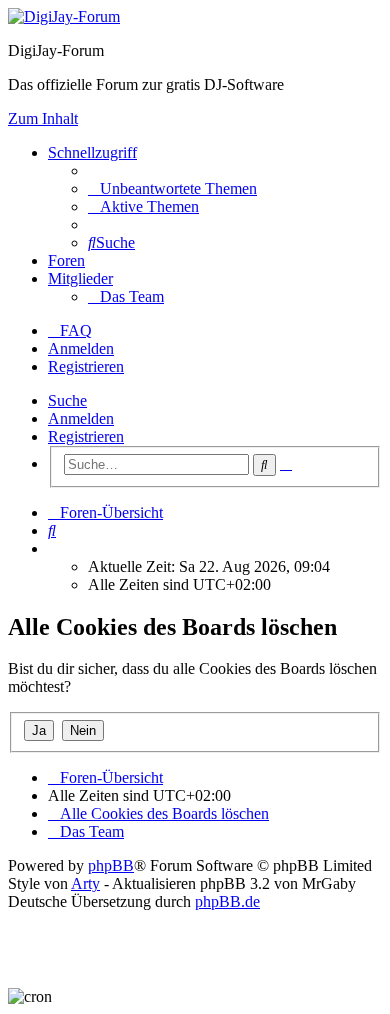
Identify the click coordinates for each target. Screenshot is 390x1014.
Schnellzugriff (92, 152)
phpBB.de (227, 901)
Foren (66, 260)
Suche (67, 400)
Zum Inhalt (43, 118)
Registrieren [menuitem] (86, 366)
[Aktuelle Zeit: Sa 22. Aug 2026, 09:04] (54, 548)
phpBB (111, 865)
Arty (85, 883)
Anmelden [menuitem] (81, 348)
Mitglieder (80, 278)
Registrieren (86, 436)
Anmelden (81, 418)
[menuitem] (172, 188)
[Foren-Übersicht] (64, 16)
